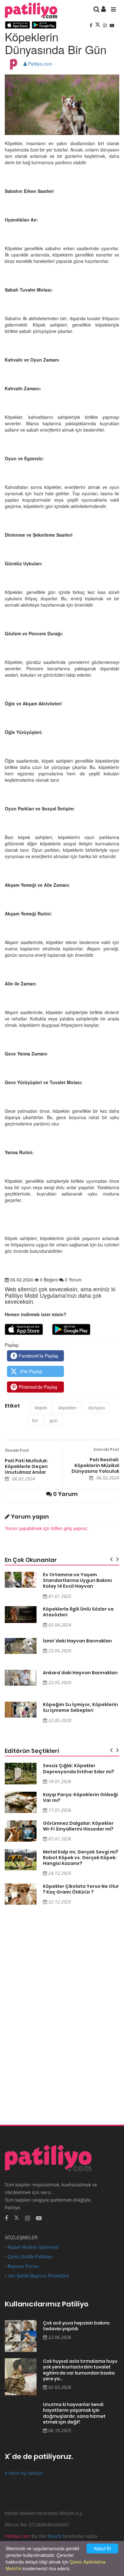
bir (35, 1420)
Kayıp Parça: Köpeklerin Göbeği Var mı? (80, 1797)
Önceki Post (17, 1450)
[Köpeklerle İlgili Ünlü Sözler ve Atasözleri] (21, 1615)
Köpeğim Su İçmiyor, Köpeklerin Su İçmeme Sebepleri (80, 1707)
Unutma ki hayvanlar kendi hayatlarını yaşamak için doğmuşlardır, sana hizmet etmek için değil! (74, 2413)
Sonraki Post (106, 1449)
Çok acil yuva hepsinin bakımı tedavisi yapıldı (76, 2326)
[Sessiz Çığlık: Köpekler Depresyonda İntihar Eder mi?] (21, 1773)
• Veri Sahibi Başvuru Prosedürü (37, 2276)
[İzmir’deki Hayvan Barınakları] (21, 1646)
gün (54, 1420)
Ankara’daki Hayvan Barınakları (80, 1673)
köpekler (68, 1408)
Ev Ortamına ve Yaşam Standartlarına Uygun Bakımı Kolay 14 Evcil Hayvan (77, 1580)
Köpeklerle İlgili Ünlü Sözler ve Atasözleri (78, 1612)
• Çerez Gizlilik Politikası (29, 2256)
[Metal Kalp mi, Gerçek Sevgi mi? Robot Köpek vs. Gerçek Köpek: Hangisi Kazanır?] (21, 1860)
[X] (98, 25)
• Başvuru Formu (22, 2266)
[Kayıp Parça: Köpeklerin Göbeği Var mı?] (21, 1802)
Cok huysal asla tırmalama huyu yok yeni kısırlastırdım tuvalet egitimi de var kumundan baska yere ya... (80, 2370)
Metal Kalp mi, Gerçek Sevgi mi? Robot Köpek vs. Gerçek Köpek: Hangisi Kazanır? (81, 1858)
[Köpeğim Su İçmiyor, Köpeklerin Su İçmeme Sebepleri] (21, 1710)
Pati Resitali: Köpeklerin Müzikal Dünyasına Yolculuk (95, 1465)
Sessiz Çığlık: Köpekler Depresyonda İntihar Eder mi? (79, 1768)
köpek (41, 1408)
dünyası (96, 1408)
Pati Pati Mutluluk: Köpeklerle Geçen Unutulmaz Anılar (26, 1466)
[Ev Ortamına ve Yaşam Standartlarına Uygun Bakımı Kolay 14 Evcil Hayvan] (21, 1580)
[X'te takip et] (17, 2217)
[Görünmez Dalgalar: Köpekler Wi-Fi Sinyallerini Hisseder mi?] (21, 1831)
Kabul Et (103, 2548)
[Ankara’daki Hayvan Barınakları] (21, 1678)
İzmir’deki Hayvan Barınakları (77, 1641)
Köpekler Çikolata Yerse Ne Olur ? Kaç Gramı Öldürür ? (81, 1889)
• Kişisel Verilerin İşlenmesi (31, 2247)
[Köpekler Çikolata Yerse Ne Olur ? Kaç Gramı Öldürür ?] (21, 1894)
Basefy (54, 2536)
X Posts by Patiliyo (24, 2473)
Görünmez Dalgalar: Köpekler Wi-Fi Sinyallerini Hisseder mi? (78, 1826)
